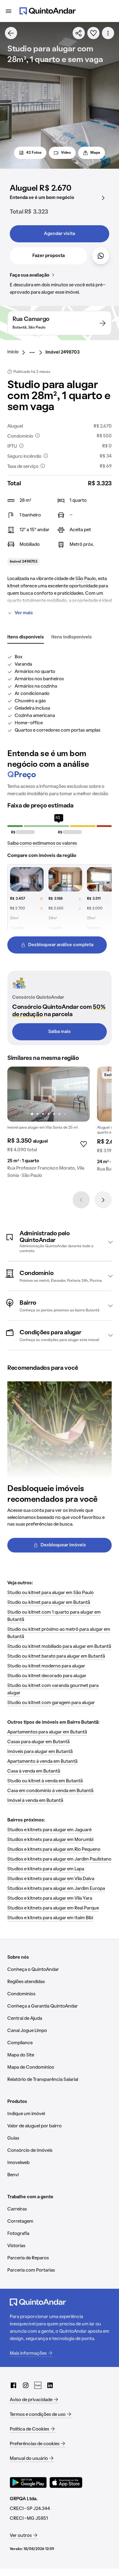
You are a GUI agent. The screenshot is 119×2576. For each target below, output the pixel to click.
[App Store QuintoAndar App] (66, 2482)
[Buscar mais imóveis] (11, 33)
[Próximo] (103, 1200)
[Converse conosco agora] (101, 256)
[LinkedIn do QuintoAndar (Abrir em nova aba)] (50, 2385)
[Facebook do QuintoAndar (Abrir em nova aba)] (13, 2385)
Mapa (95, 153)
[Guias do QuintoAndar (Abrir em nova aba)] (38, 2385)
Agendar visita (60, 234)
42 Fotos (34, 153)
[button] (60, 1242)
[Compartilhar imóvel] (79, 33)
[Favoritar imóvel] (93, 33)
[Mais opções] (108, 33)
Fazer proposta (49, 256)
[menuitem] (18, 352)
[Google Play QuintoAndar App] (28, 2482)
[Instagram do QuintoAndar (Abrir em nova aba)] (26, 2385)
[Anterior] (81, 1200)
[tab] (26, 638)
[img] (49, 1094)
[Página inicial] (48, 11)
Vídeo (66, 153)
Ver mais (24, 613)
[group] (49, 1125)
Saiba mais (60, 1032)
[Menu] (9, 11)
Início (13, 352)
